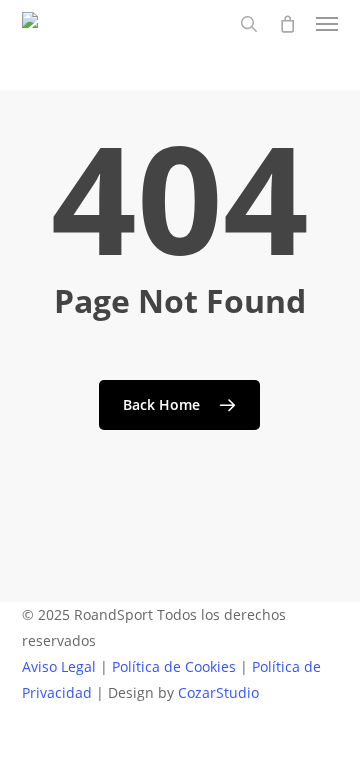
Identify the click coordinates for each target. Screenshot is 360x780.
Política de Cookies (174, 666)
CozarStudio (218, 692)
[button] (327, 24)
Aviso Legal (59, 666)
